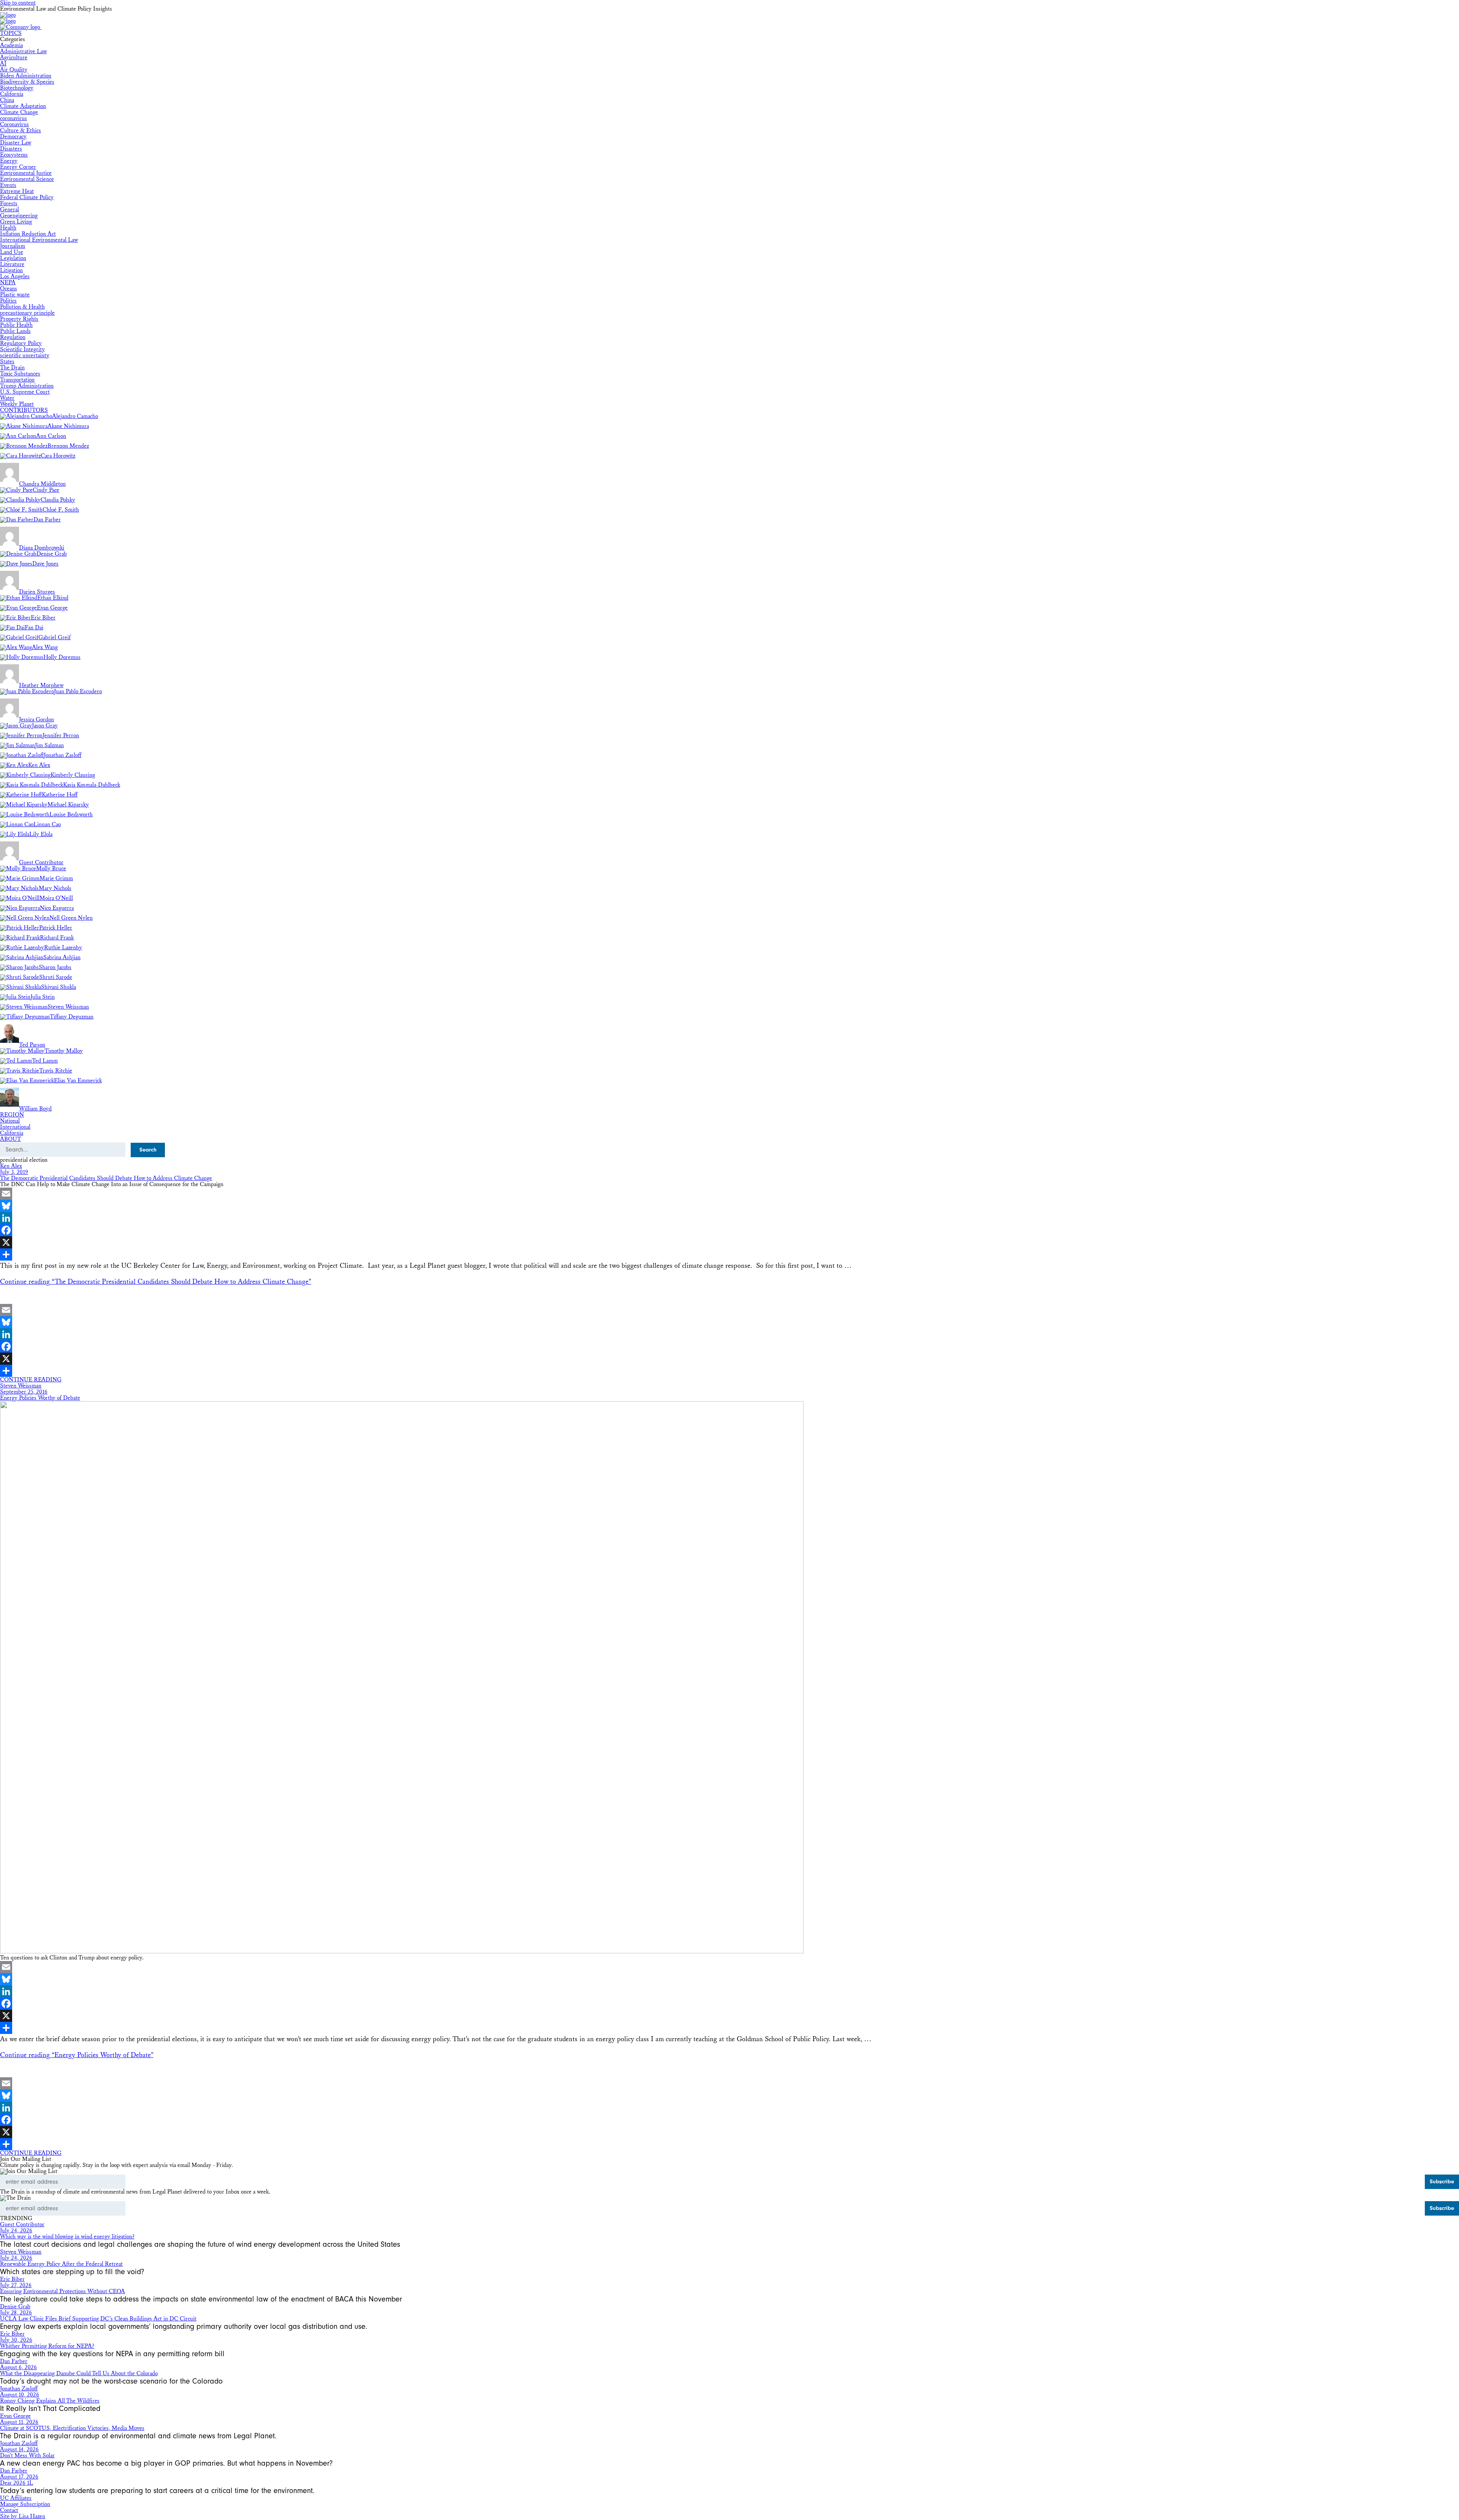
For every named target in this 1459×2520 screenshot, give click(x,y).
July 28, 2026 (16, 2313)
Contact (9, 2510)
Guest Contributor (22, 2225)
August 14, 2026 (19, 2450)
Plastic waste (15, 295)
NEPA (8, 283)
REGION (12, 1115)
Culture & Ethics (21, 131)
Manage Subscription (25, 2504)
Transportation (17, 380)
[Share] (729, 1254)
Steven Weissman (21, 1386)
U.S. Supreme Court (25, 392)
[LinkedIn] (729, 1218)
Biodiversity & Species (27, 82)
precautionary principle (27, 313)
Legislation (13, 258)
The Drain (12, 368)
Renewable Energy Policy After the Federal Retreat (61, 2264)
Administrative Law (23, 51)
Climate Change (19, 112)
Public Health (16, 325)
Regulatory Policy (21, 343)
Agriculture (14, 58)
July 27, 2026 (16, 2285)
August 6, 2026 (18, 2367)
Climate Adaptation (23, 106)
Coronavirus (14, 124)
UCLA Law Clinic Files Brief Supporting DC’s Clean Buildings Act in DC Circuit (98, 2319)
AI (3, 64)
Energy (9, 161)
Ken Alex (11, 1166)
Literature (12, 264)
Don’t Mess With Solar (27, 2456)
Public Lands (15, 331)
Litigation (11, 270)
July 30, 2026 (16, 2340)
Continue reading (156, 1282)
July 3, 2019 (14, 1172)
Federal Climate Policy (27, 197)
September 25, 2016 (24, 1392)
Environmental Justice (26, 173)
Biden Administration (26, 76)
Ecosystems (14, 155)
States (7, 362)
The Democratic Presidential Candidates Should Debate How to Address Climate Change (106, 1178)
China (7, 100)
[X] (729, 1242)
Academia (11, 45)
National (10, 1121)
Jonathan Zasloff (19, 2389)
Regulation (13, 337)
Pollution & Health (22, 307)
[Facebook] (729, 1230)
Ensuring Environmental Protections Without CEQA (63, 2291)
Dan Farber (14, 2361)
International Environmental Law (39, 240)
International (15, 1127)
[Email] (729, 1194)
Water (7, 398)
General (9, 210)
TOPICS (11, 33)
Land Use (12, 252)
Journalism (13, 246)
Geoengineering (19, 216)
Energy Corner (18, 167)
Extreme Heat (17, 191)
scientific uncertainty (25, 356)
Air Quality (14, 70)
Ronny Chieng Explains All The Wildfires (50, 2401)
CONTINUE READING (31, 1380)
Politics (8, 301)
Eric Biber (12, 2279)
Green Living (16, 222)
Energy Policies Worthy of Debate (40, 1398)
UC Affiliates (16, 2498)
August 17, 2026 (19, 2477)
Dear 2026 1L (17, 2483)
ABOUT (10, 1139)
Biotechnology (17, 88)
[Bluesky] (729, 1206)
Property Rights (19, 319)
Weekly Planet (17, 404)
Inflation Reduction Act (28, 234)
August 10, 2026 (20, 2395)
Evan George (15, 2416)
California (12, 94)
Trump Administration (27, 386)
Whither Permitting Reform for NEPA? (47, 2346)
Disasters (11, 149)
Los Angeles (15, 276)
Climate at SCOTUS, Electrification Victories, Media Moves (72, 2428)
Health (8, 228)
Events (8, 185)
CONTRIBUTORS (24, 410)
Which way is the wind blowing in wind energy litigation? (67, 2237)
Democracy (13, 137)
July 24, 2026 (16, 2231)
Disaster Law (16, 143)
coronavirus (13, 118)
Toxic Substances (20, 374)
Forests (9, 204)
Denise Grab (15, 2307)
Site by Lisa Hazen (23, 2516)
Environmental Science (27, 179)
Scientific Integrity (22, 349)
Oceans (9, 289)
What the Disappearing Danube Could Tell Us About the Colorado (79, 2373)
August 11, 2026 (19, 2422)
